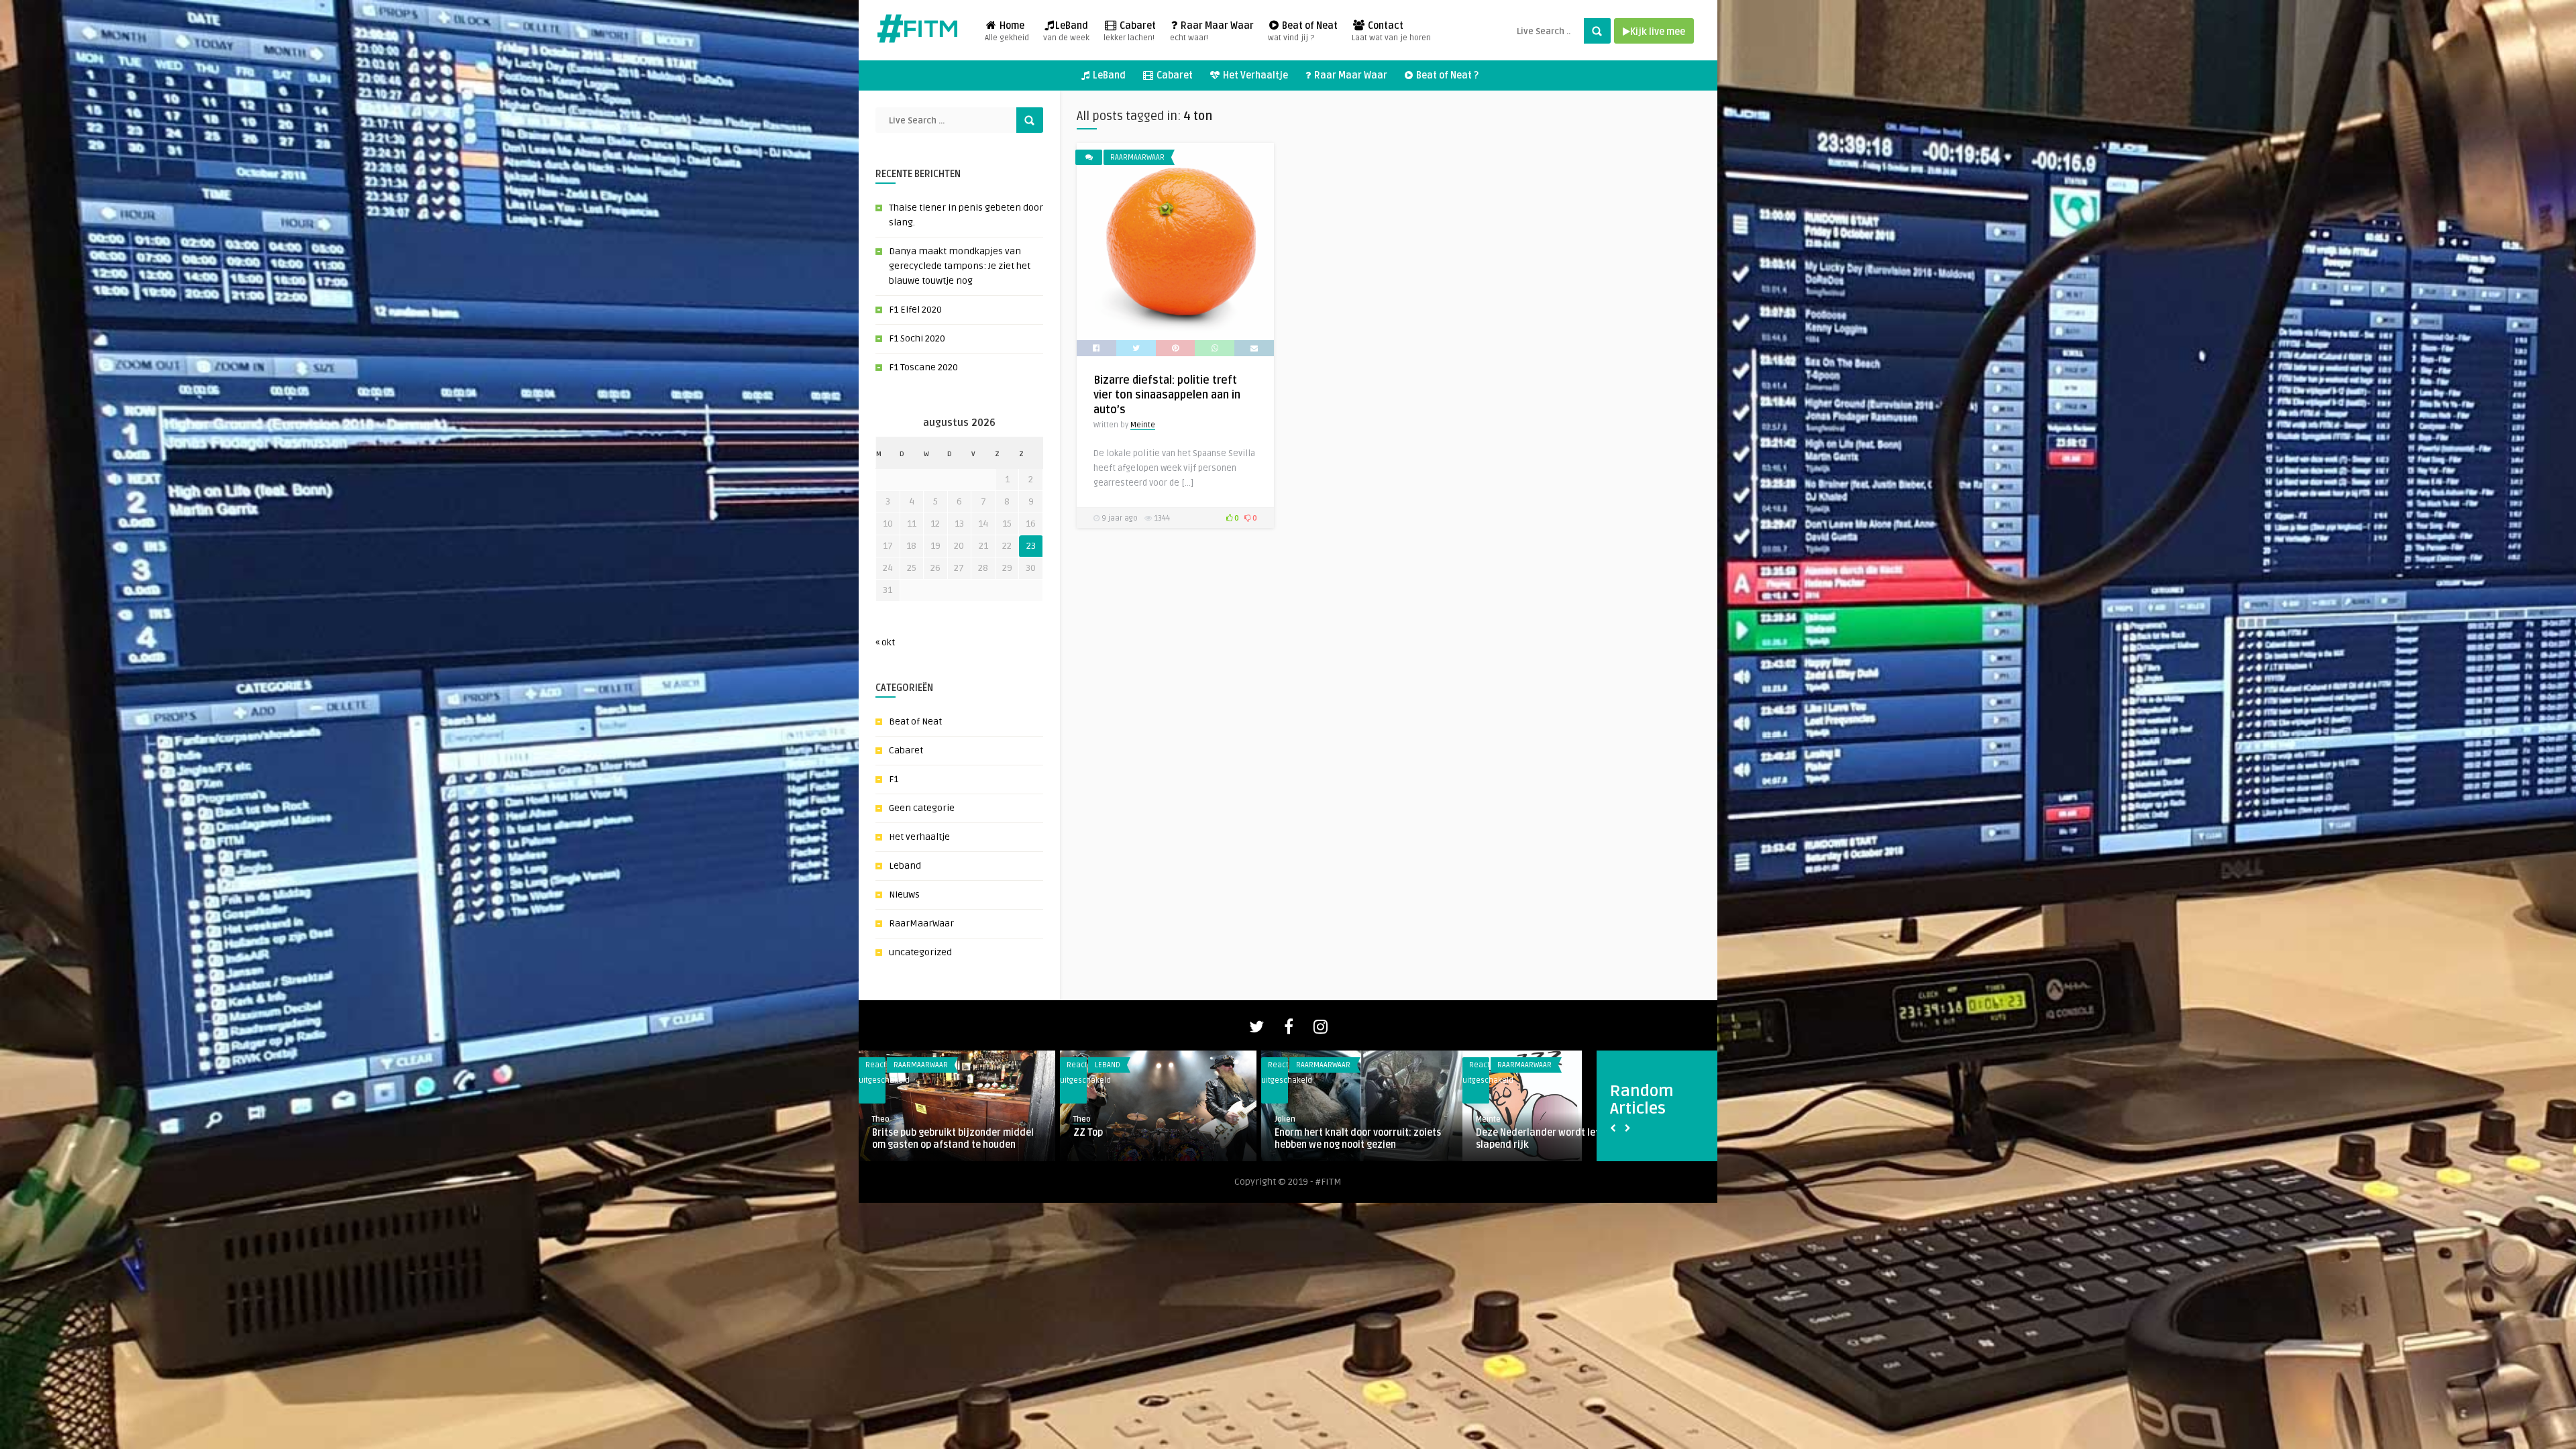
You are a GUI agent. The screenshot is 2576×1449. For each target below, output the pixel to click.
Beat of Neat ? (1446, 75)
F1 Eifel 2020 (915, 310)
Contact (1391, 32)
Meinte (1143, 425)
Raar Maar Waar (1212, 32)
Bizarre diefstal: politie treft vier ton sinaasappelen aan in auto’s (1167, 395)
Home (1007, 32)
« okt (885, 642)
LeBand (1066, 32)
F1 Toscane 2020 (923, 367)
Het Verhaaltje (1254, 75)
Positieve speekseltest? (1204, 1133)
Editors (1369, 1133)
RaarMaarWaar (921, 923)
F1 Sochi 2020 (917, 338)
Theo (959, 1119)
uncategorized (920, 952)
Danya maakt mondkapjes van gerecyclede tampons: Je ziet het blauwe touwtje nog (960, 266)
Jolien (1162, 1119)
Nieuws (904, 895)
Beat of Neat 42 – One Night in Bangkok (1037, 1133)
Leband (905, 866)
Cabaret (1130, 32)
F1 (894, 779)
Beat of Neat (1303, 32)
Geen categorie (922, 808)
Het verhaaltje (919, 837)
